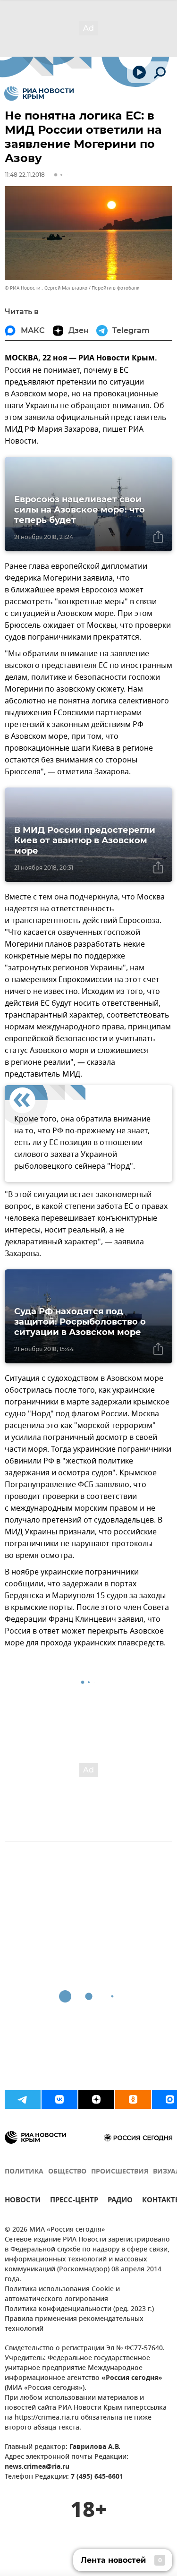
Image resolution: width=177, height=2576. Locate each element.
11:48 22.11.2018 (25, 175)
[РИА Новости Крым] (39, 94)
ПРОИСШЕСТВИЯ (120, 2172)
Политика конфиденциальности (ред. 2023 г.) (79, 2309)
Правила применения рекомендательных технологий (74, 2324)
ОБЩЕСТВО (67, 2172)
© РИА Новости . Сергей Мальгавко (46, 288)
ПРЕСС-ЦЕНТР (74, 2201)
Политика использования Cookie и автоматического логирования (62, 2294)
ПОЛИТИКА (24, 2172)
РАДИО (120, 2201)
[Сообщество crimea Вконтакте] (59, 2099)
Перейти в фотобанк (115, 288)
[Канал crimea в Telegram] (23, 2099)
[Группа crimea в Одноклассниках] (133, 2099)
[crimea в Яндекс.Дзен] (96, 2099)
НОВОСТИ (23, 2201)
